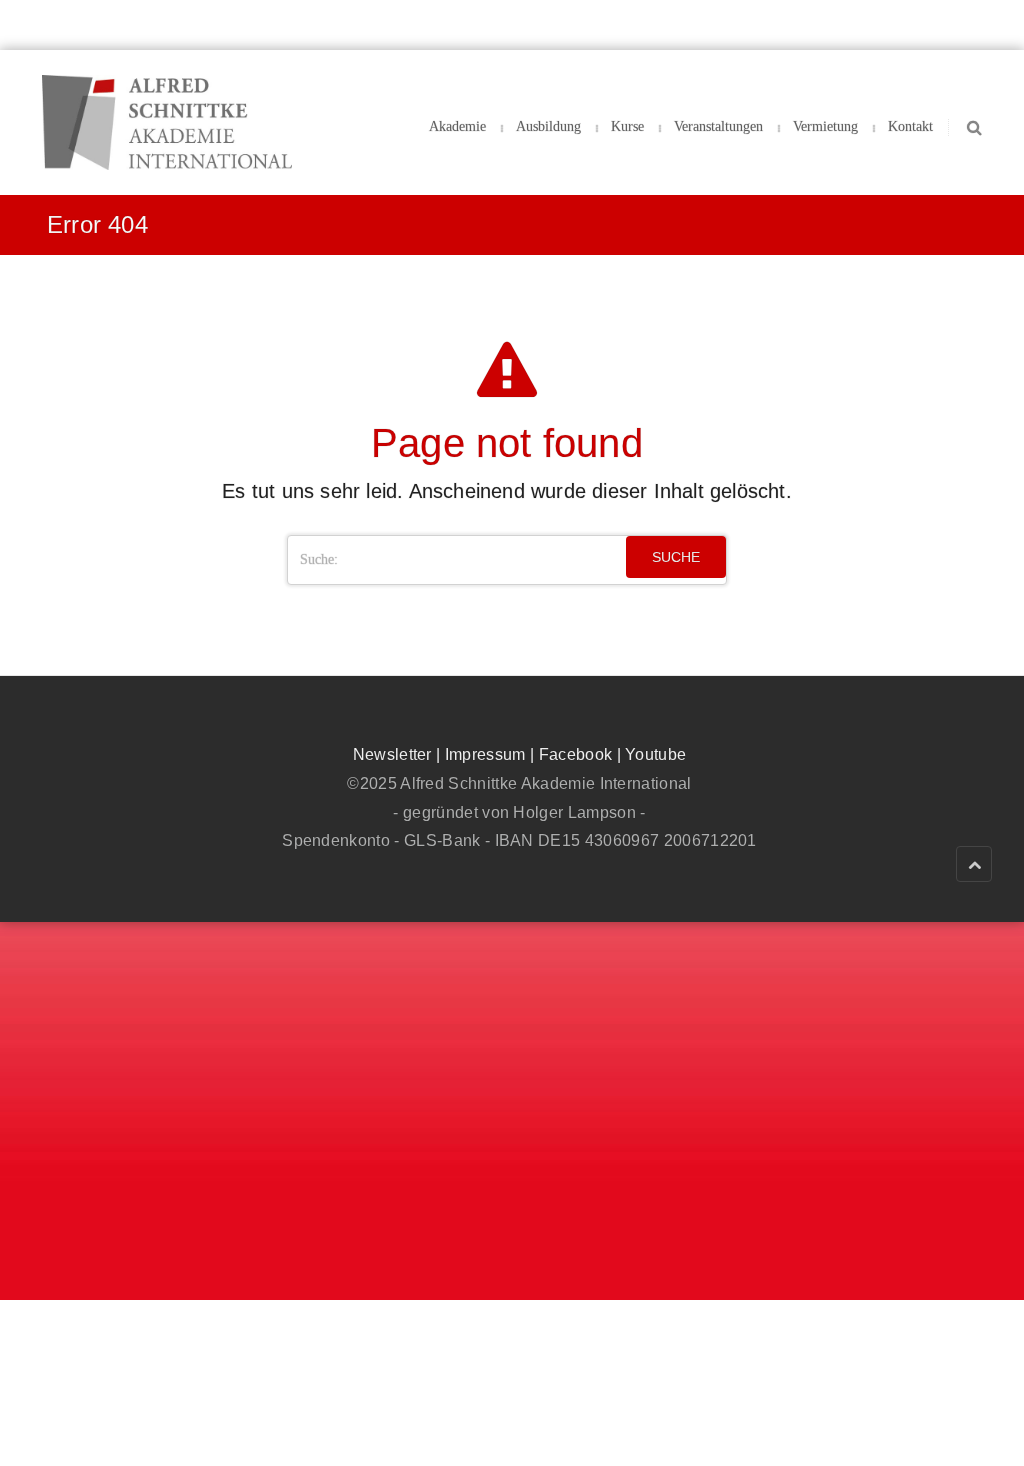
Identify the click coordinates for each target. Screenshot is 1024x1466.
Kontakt (910, 126)
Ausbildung (548, 126)
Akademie (457, 126)
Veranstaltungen (718, 126)
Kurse (627, 126)
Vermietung (825, 126)
